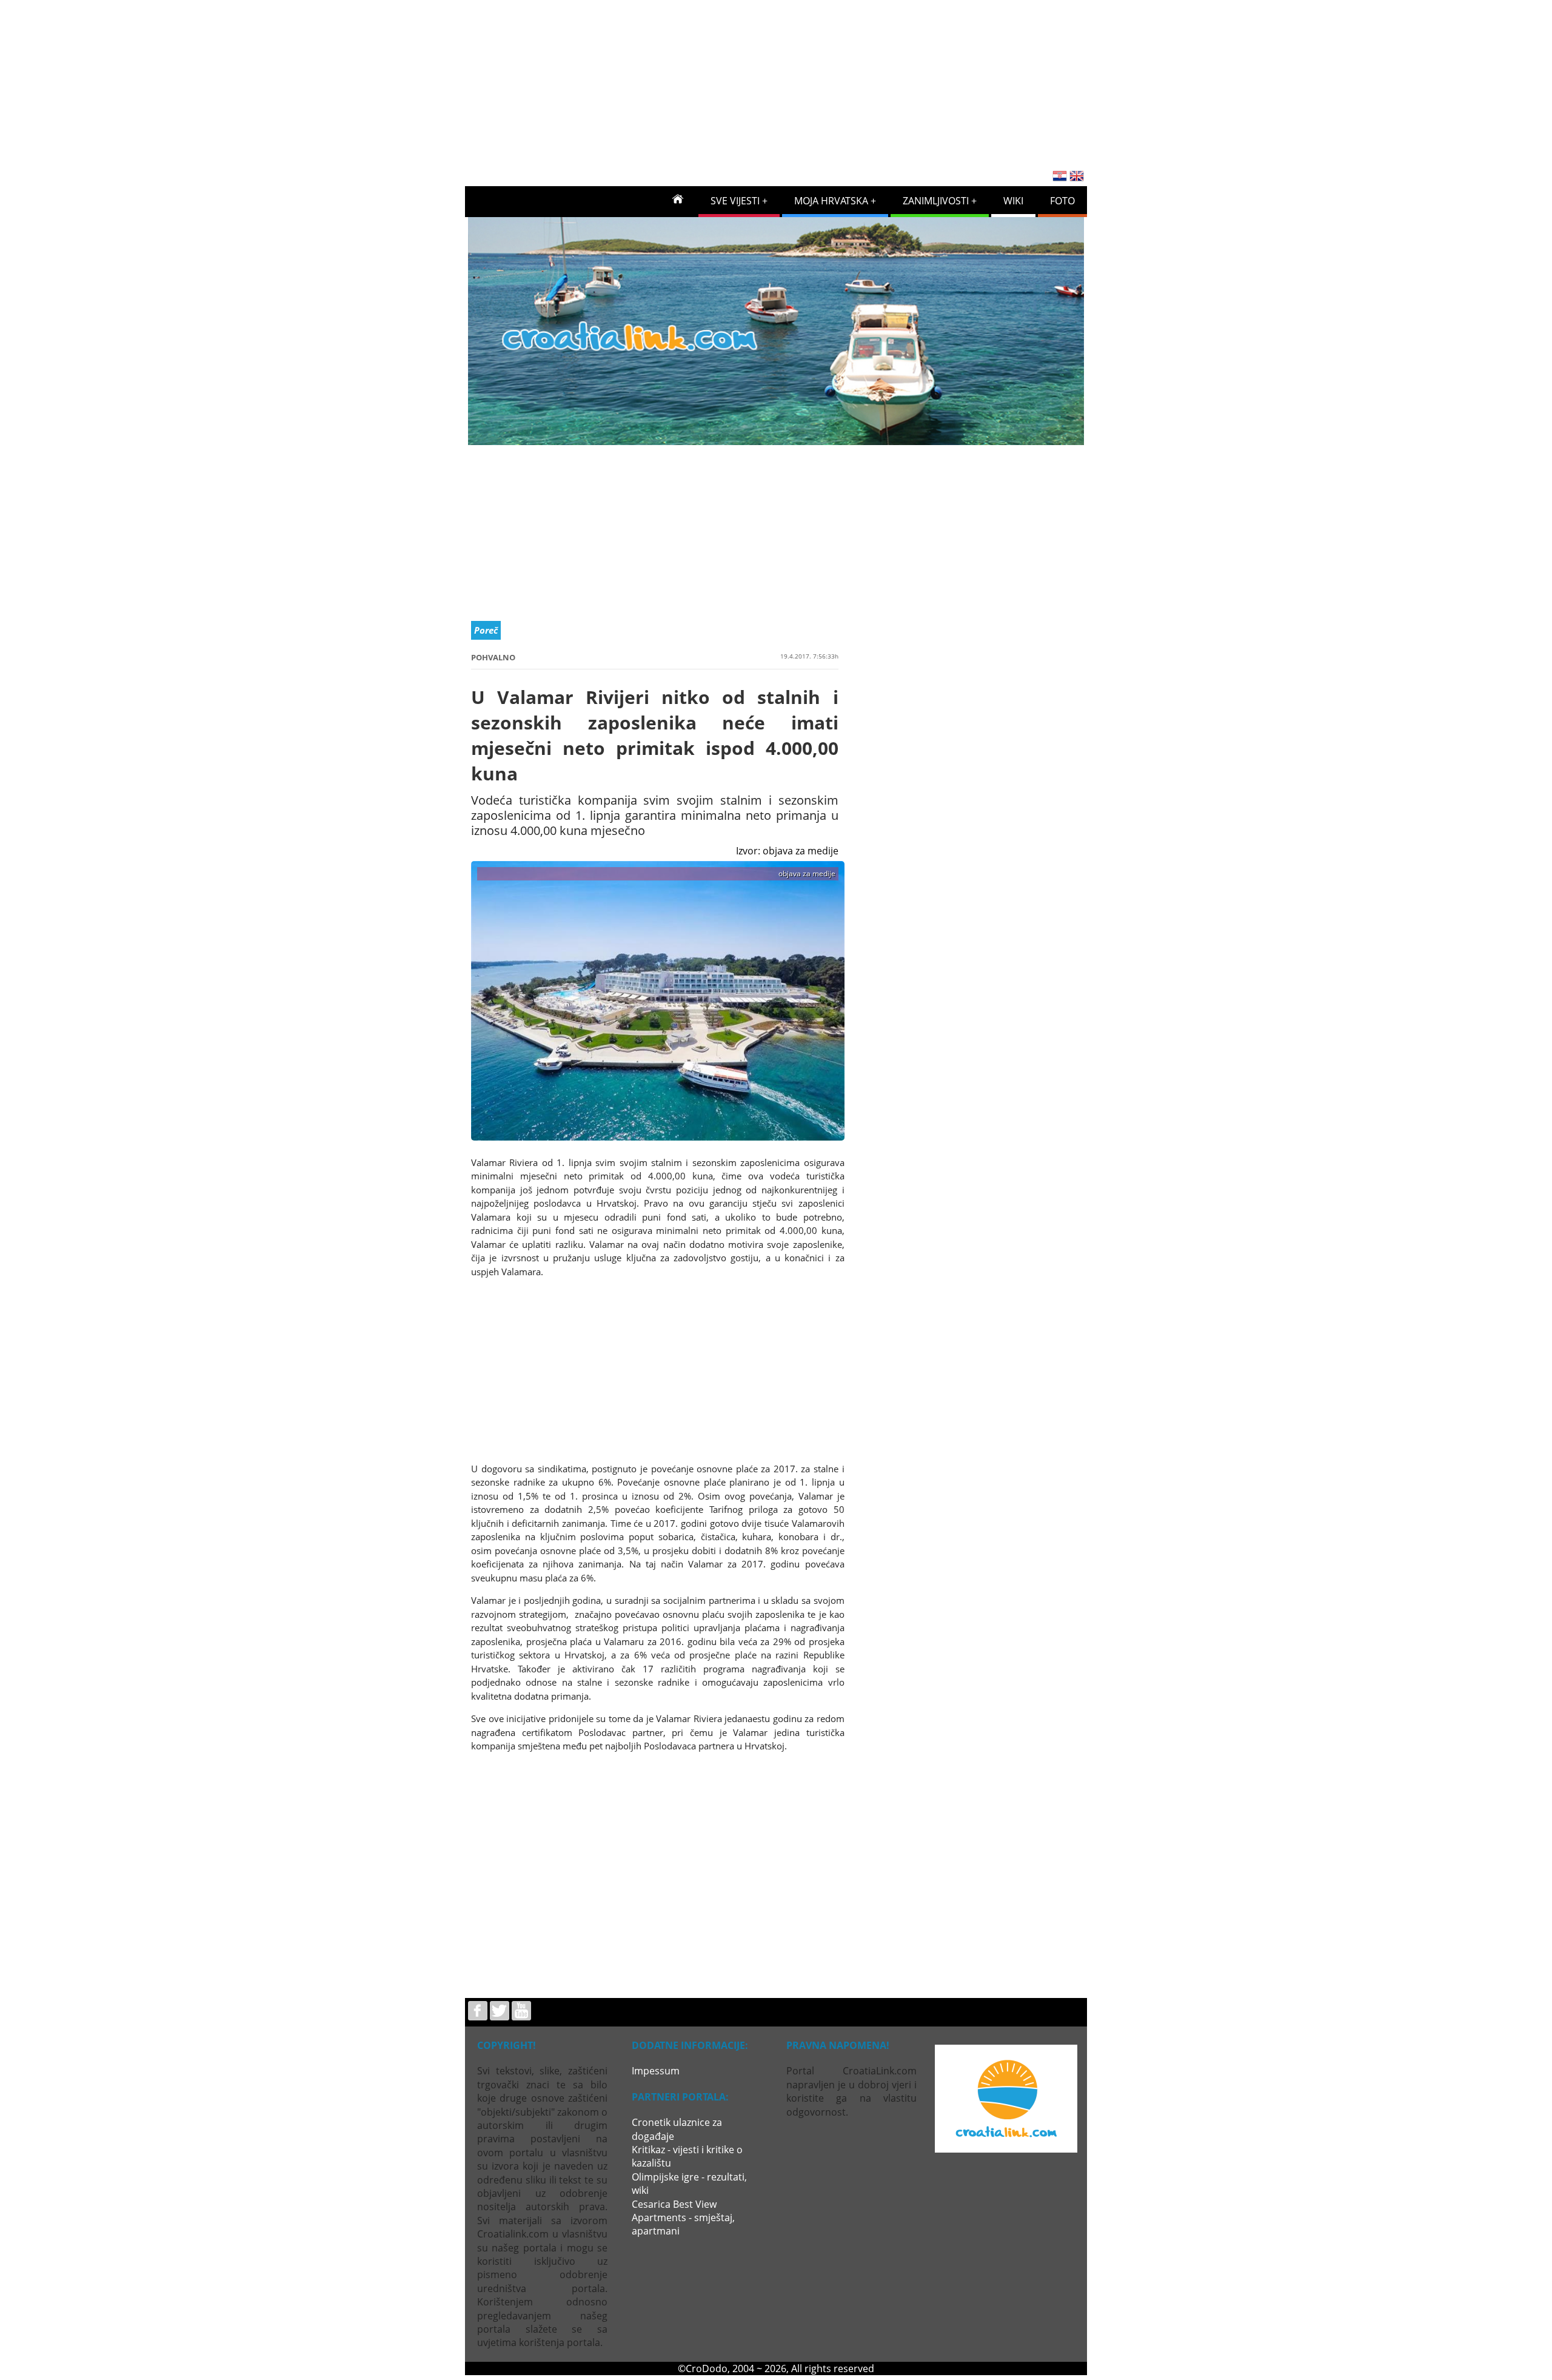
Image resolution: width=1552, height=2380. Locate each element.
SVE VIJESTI (735, 201)
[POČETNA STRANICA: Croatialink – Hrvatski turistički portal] (678, 198)
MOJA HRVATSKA (831, 201)
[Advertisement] (776, 81)
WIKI (1013, 201)
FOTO (1062, 201)
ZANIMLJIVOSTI (936, 201)
